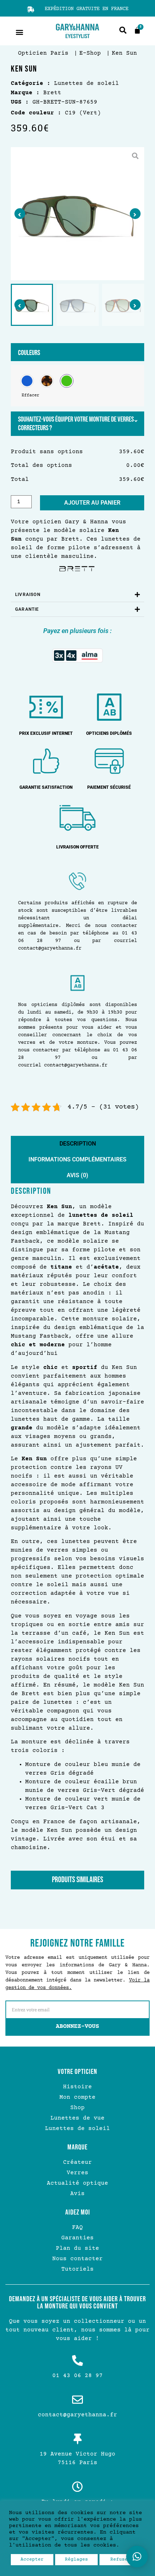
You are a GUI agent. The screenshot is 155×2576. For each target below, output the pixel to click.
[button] (19, 32)
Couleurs (29, 353)
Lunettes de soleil (65, 83)
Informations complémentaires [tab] (77, 1159)
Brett (70, 539)
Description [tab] (78, 1144)
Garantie (27, 609)
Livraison (28, 595)
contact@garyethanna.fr (50, 948)
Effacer (30, 395)
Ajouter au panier (92, 503)
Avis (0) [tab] (77, 1175)
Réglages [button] (76, 2559)
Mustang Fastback (40, 1336)
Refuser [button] (120, 2559)
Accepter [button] (32, 2559)
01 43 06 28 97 (77, 2376)
